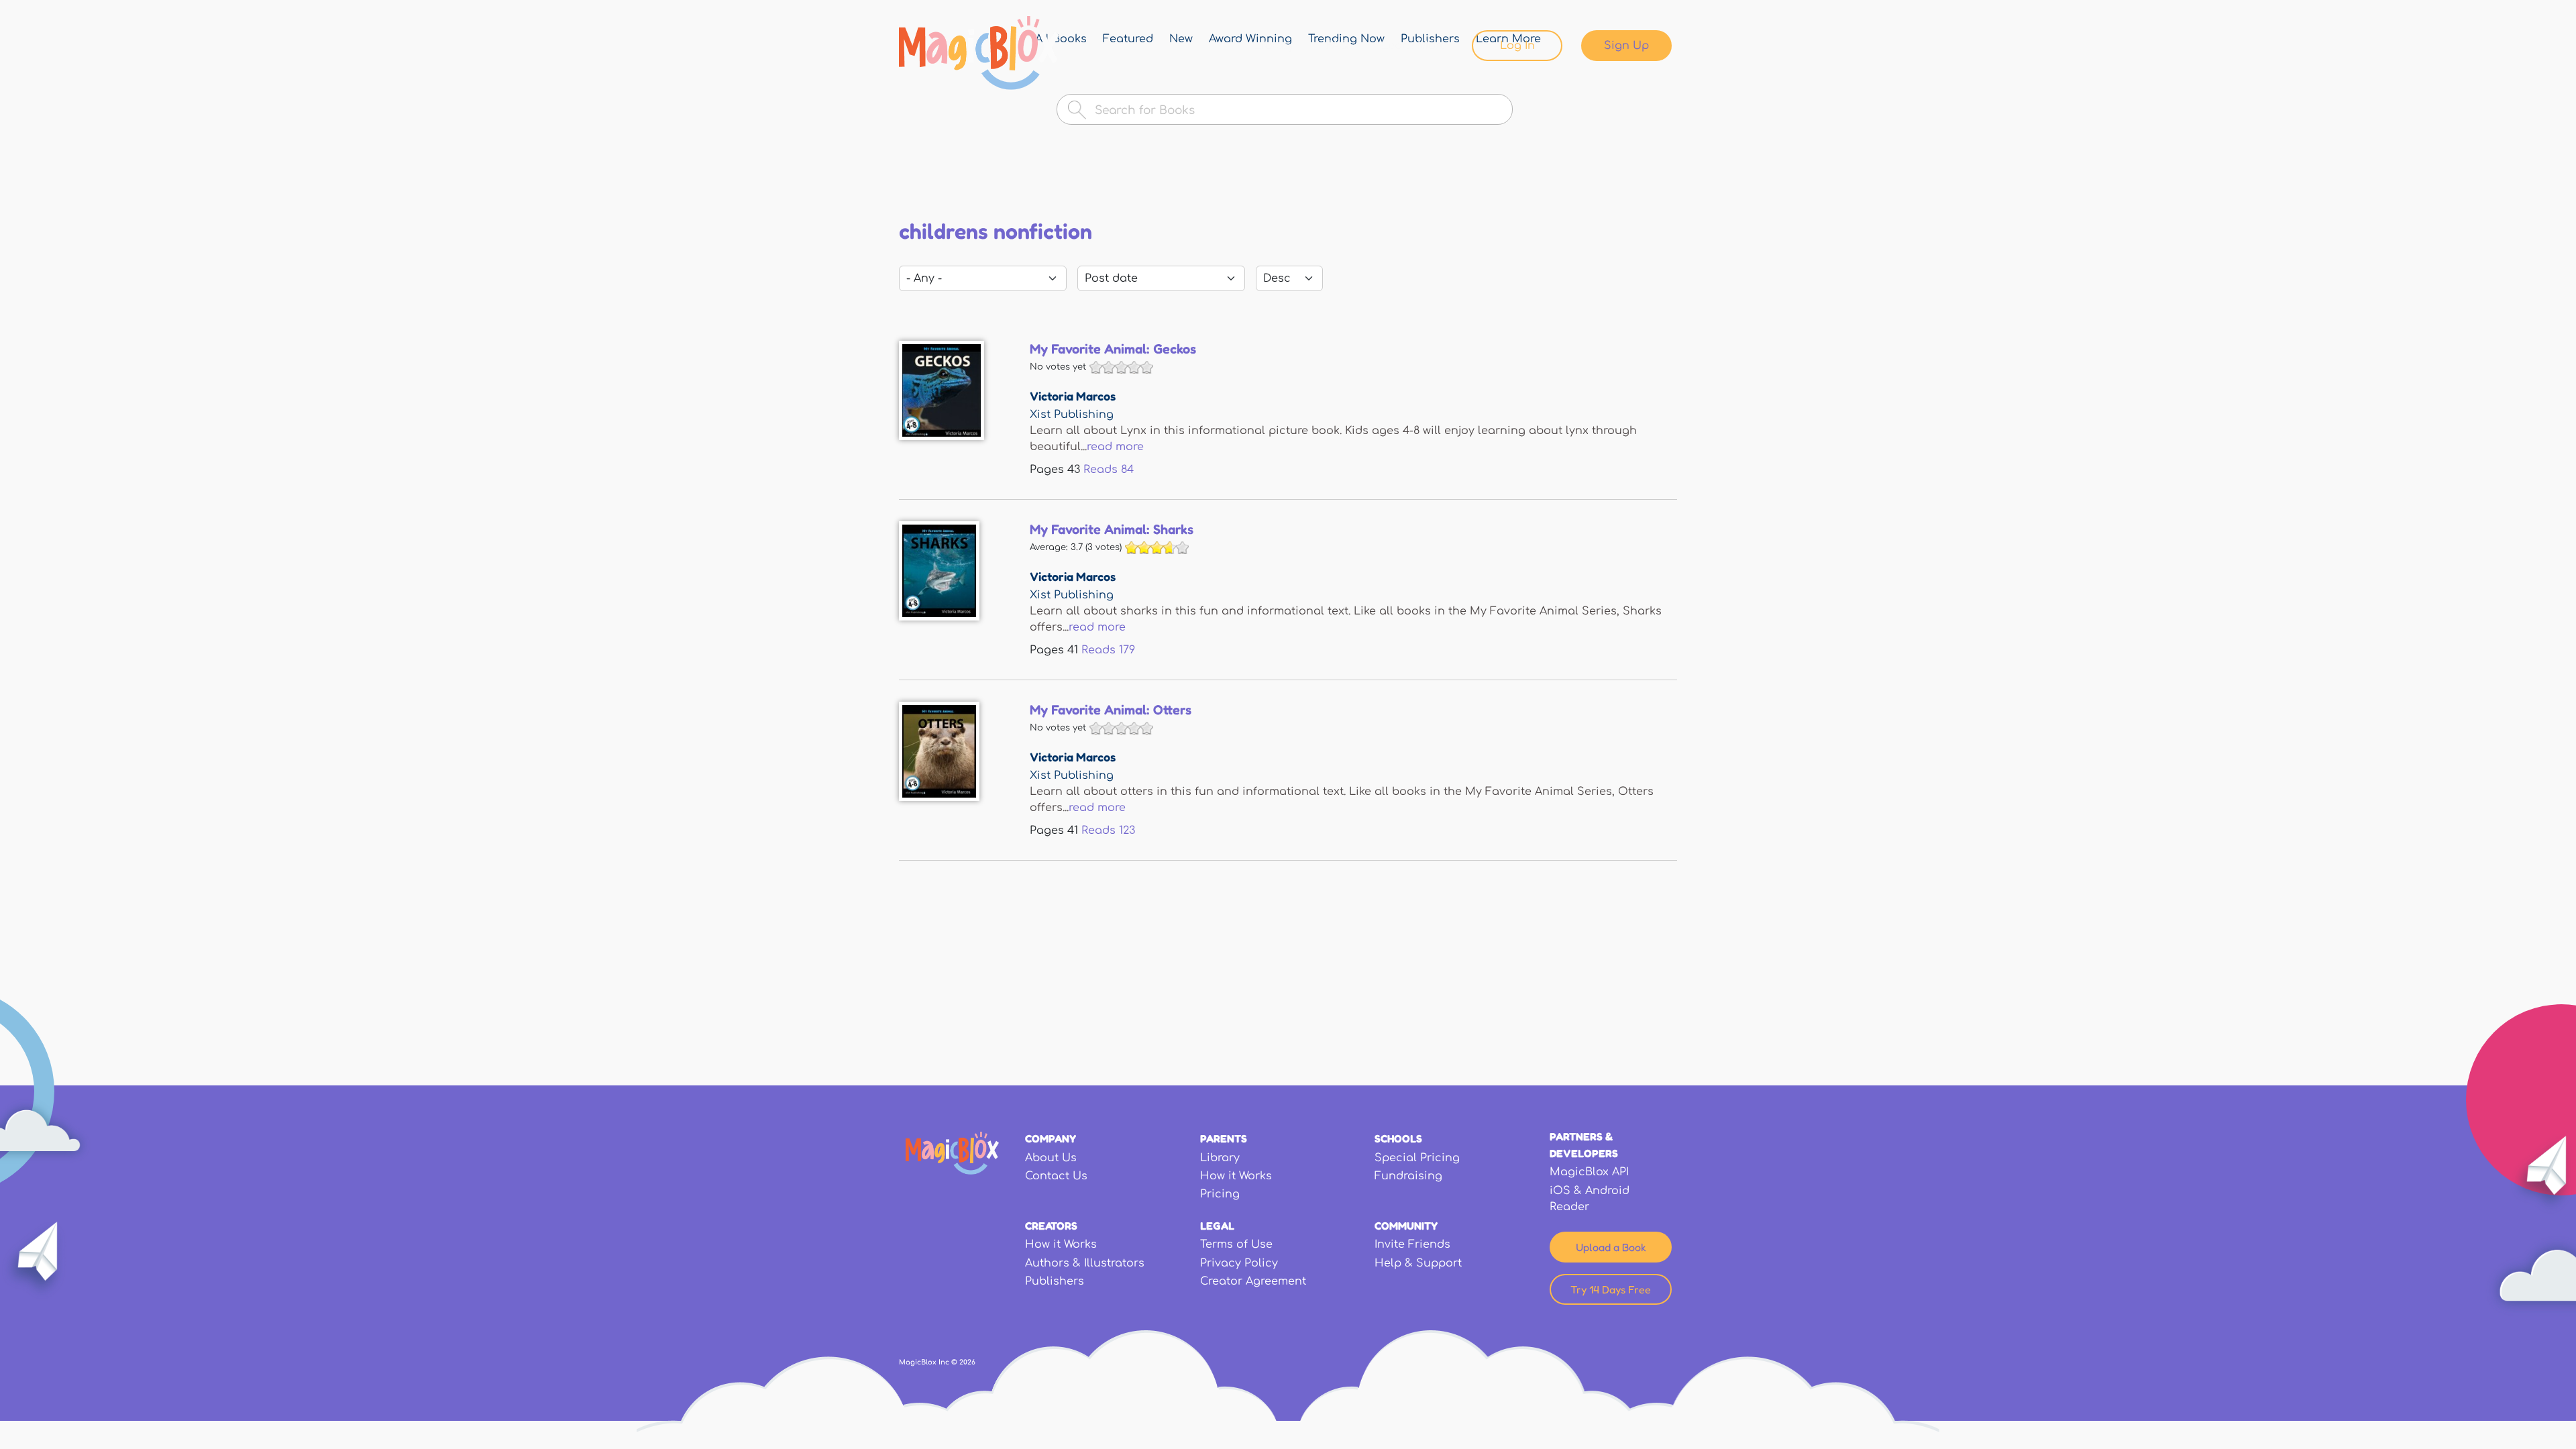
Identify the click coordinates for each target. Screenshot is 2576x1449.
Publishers (1055, 1281)
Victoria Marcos (1073, 396)
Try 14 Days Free (1611, 1289)
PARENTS (1224, 1138)
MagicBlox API (1589, 1172)
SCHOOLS (1398, 1138)
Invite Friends (1412, 1244)
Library (1274, 46)
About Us (1051, 1158)
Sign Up (1626, 46)
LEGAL (1217, 1226)
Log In (1517, 46)
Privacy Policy (1239, 1263)
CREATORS (1051, 1226)
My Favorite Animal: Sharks (1112, 529)
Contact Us (1056, 1176)
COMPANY (1051, 1138)
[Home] (979, 53)
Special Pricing (1417, 1158)
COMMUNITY (1406, 1226)
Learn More (1414, 46)
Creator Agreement (1253, 1281)
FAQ (1338, 46)
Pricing (1220, 1194)
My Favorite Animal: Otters (1111, 710)
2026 (967, 1362)
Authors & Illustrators (1085, 1263)
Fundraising (1408, 1176)
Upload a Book (1611, 1247)
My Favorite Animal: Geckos (1113, 349)
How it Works (1236, 1176)
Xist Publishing (1072, 415)
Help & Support (1418, 1263)
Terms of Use (1236, 1244)
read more (1115, 447)
